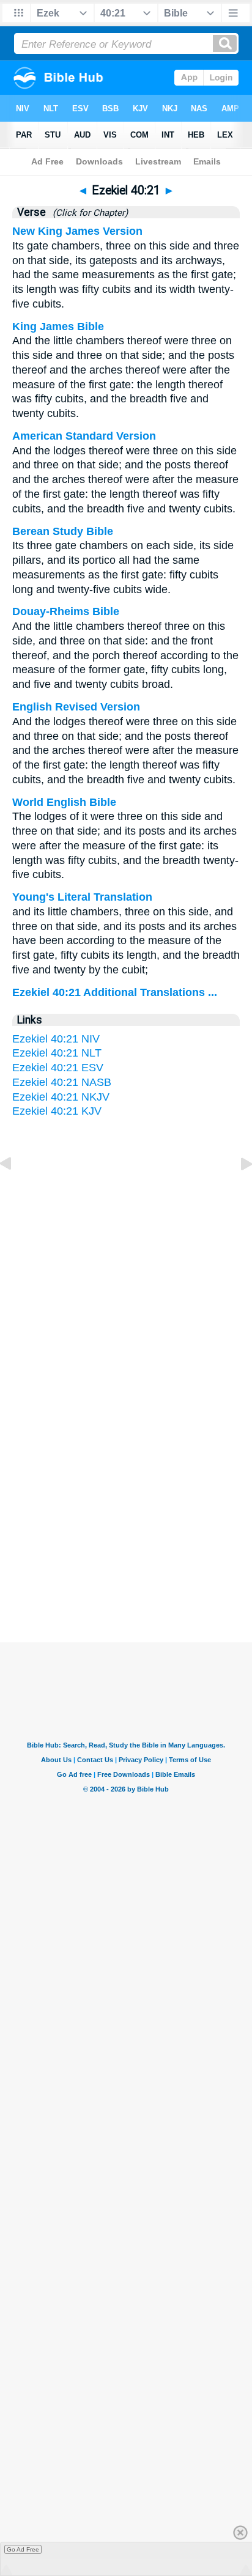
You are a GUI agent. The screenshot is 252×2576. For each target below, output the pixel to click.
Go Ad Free (23, 2549)
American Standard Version (84, 436)
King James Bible (58, 327)
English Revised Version (76, 707)
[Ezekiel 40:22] (237, 1191)
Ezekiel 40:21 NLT (57, 1053)
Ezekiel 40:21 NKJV (61, 1097)
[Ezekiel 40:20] (15, 1191)
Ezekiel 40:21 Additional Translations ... (115, 992)
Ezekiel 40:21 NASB (62, 1082)
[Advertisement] (126, 1494)
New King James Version (77, 231)
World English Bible (64, 802)
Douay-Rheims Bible (66, 611)
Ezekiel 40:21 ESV (58, 1068)
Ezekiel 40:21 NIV (56, 1039)
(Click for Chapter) (88, 213)
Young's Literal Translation (82, 897)
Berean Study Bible (63, 531)
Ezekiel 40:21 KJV (57, 1111)
